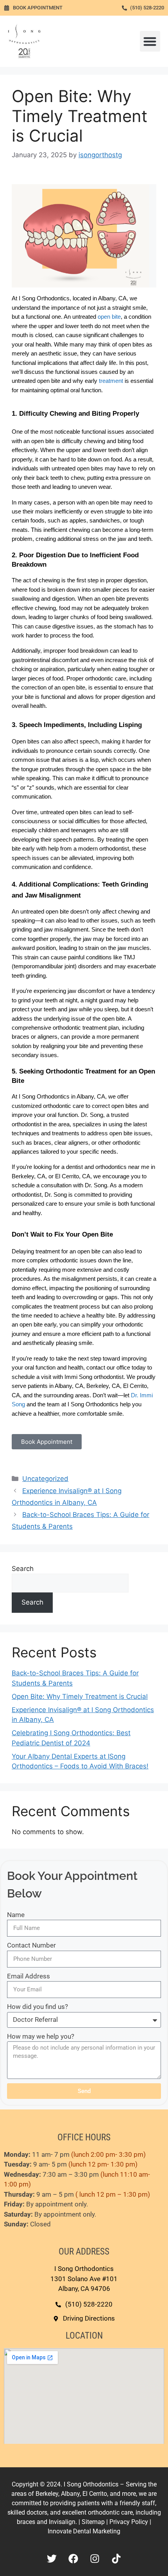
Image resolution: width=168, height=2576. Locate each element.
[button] (150, 41)
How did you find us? (38, 2007)
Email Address (29, 1976)
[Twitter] (52, 2558)
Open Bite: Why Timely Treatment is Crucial (80, 1696)
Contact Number (31, 1945)
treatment (111, 381)
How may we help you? (41, 2036)
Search (23, 1569)
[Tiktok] (116, 2558)
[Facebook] (73, 2558)
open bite (109, 317)
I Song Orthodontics (92, 2484)
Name (16, 1915)
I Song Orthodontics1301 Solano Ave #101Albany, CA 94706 (84, 2279)
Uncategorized (45, 1479)
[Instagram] (95, 2558)
